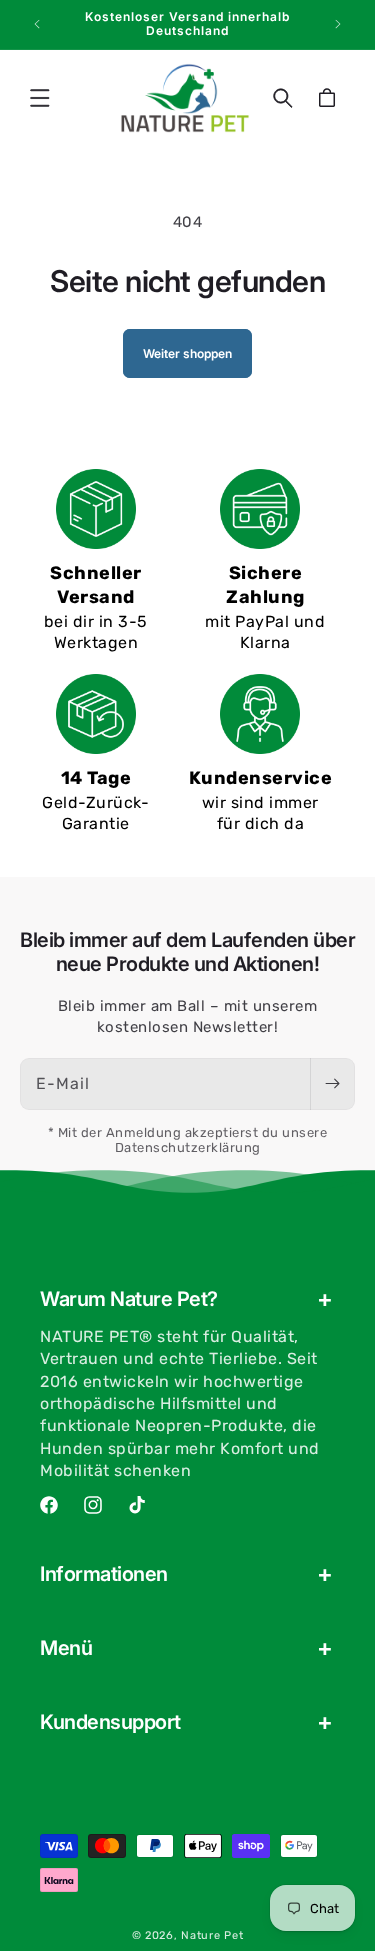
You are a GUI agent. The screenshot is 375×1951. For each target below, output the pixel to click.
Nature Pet (212, 1935)
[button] (40, 98)
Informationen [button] (104, 1574)
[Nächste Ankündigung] (338, 24)
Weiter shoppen (187, 353)
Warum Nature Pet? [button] (129, 1299)
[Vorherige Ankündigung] (37, 24)
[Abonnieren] (332, 1084)
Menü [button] (66, 1648)
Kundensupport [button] (110, 1722)
